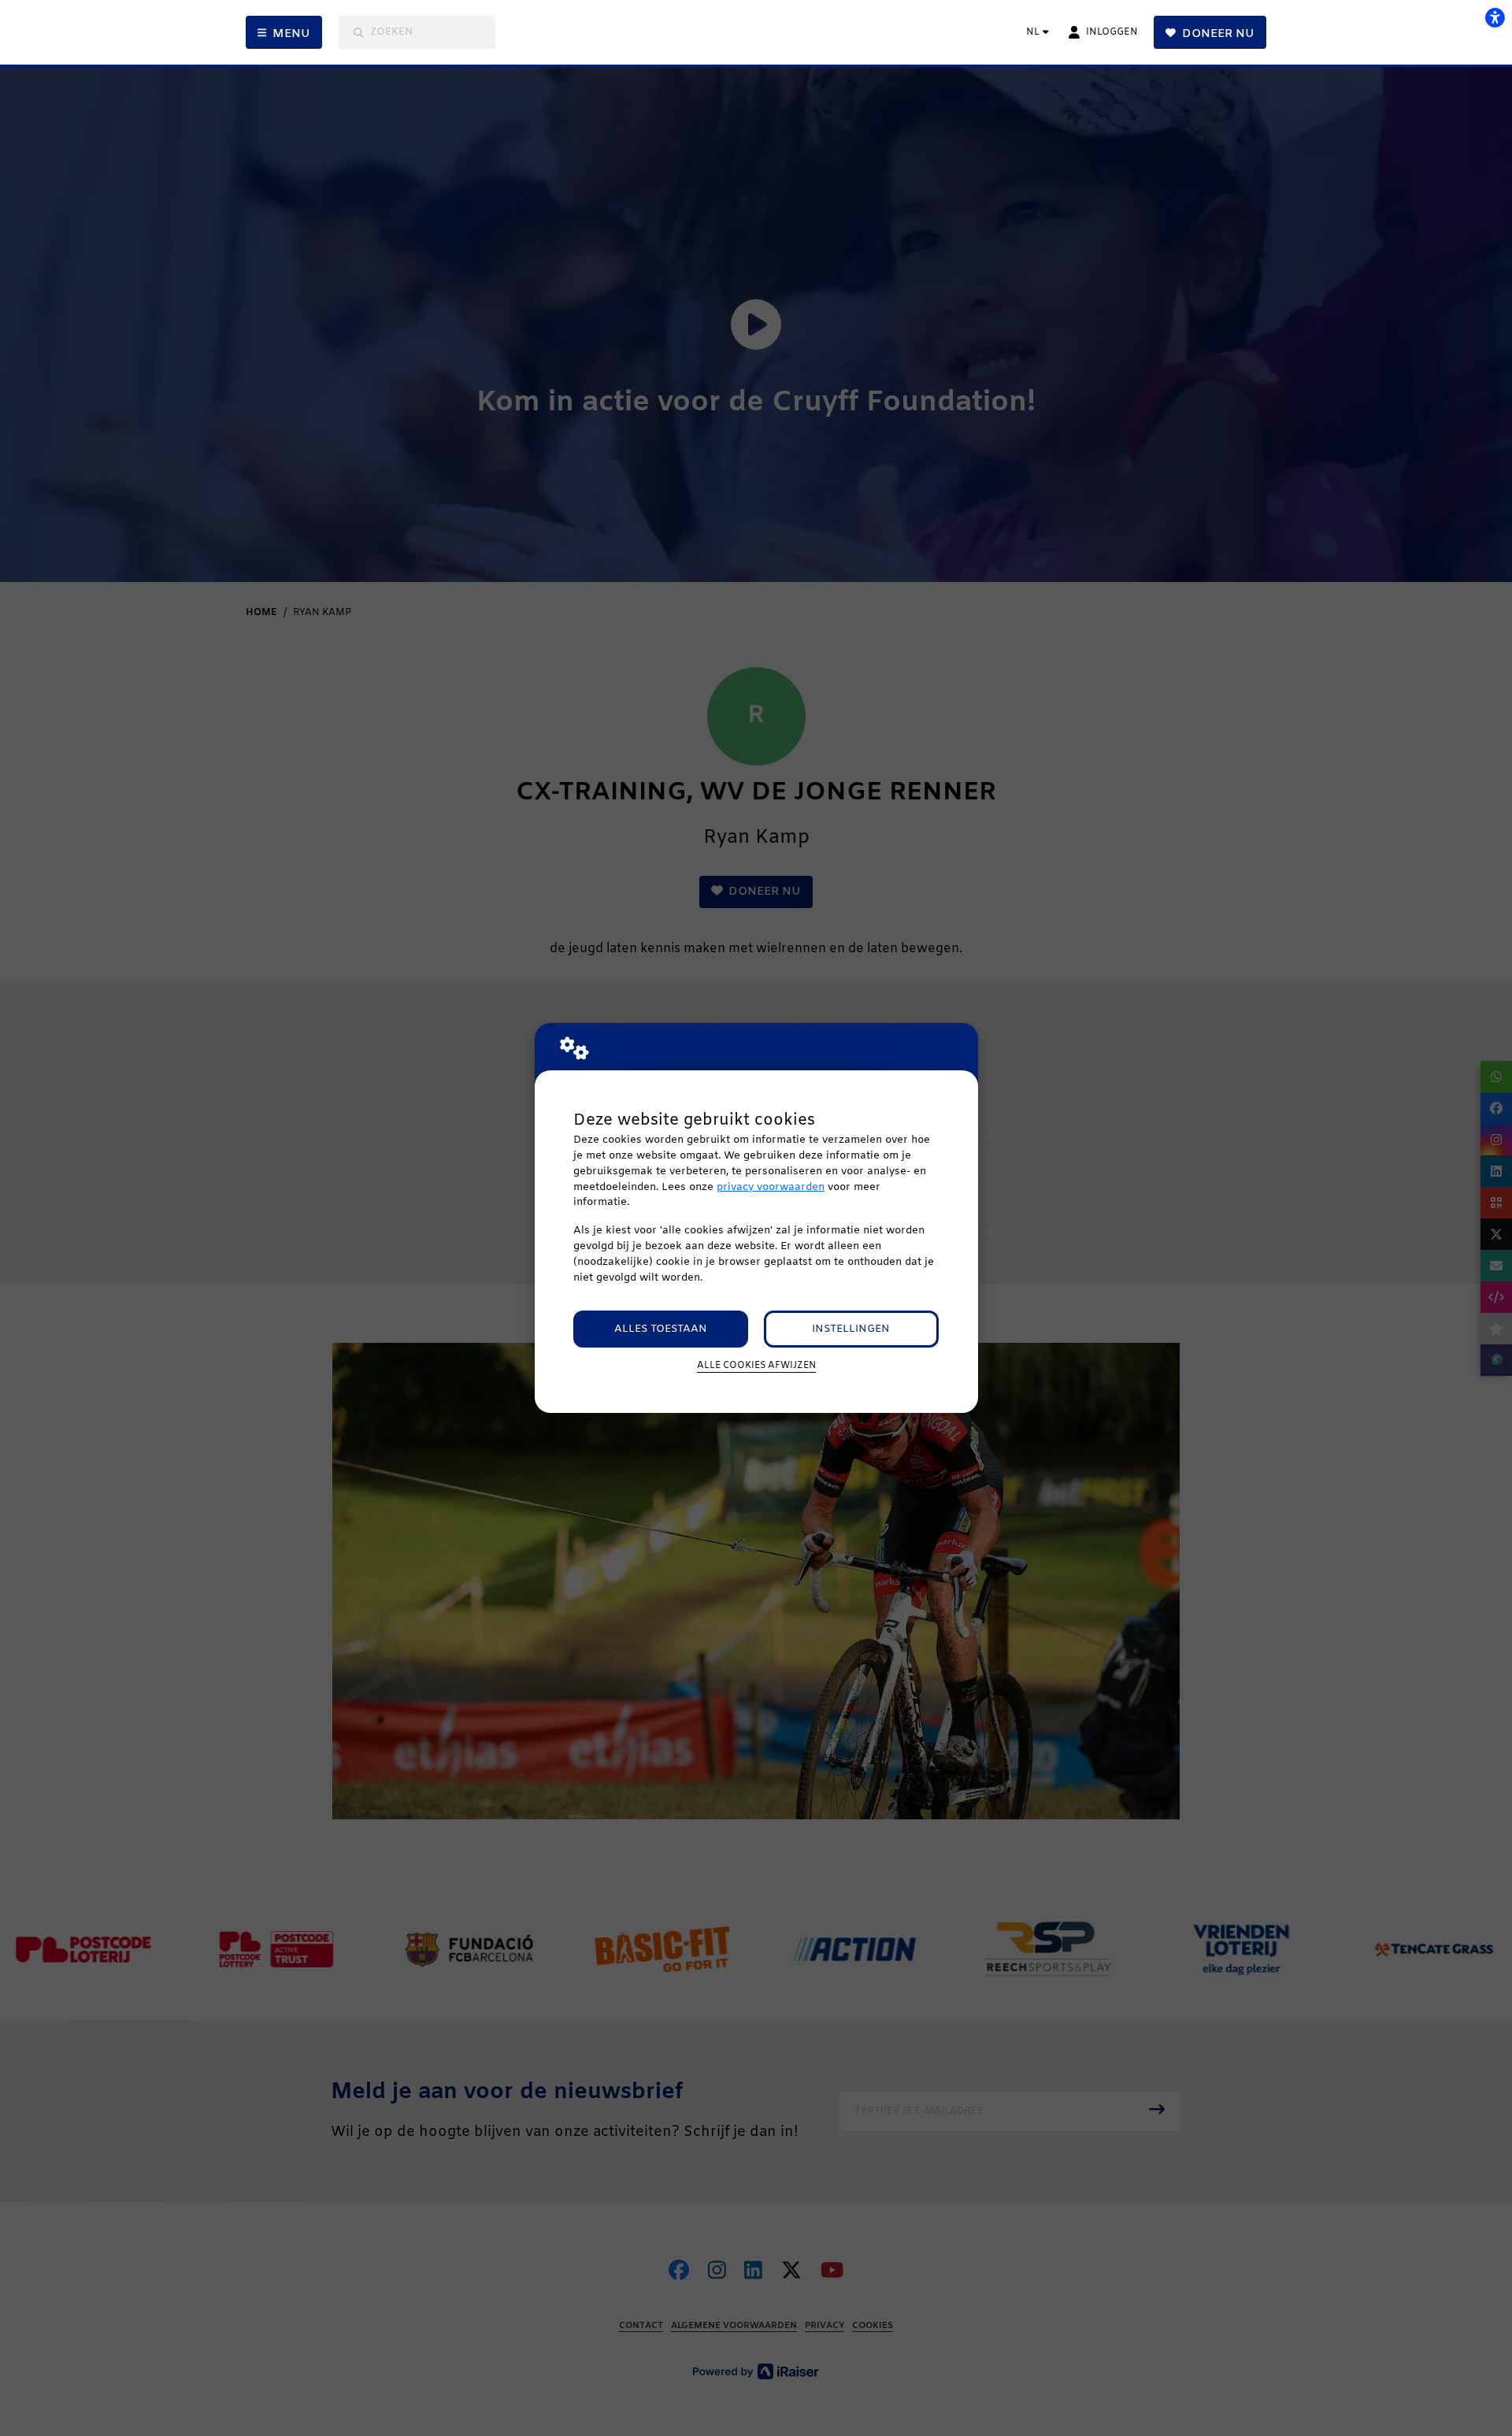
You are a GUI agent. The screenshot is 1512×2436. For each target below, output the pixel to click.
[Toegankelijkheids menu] (1495, 17)
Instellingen (851, 1329)
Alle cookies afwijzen (756, 1366)
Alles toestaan (661, 1329)
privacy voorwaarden (771, 1187)
